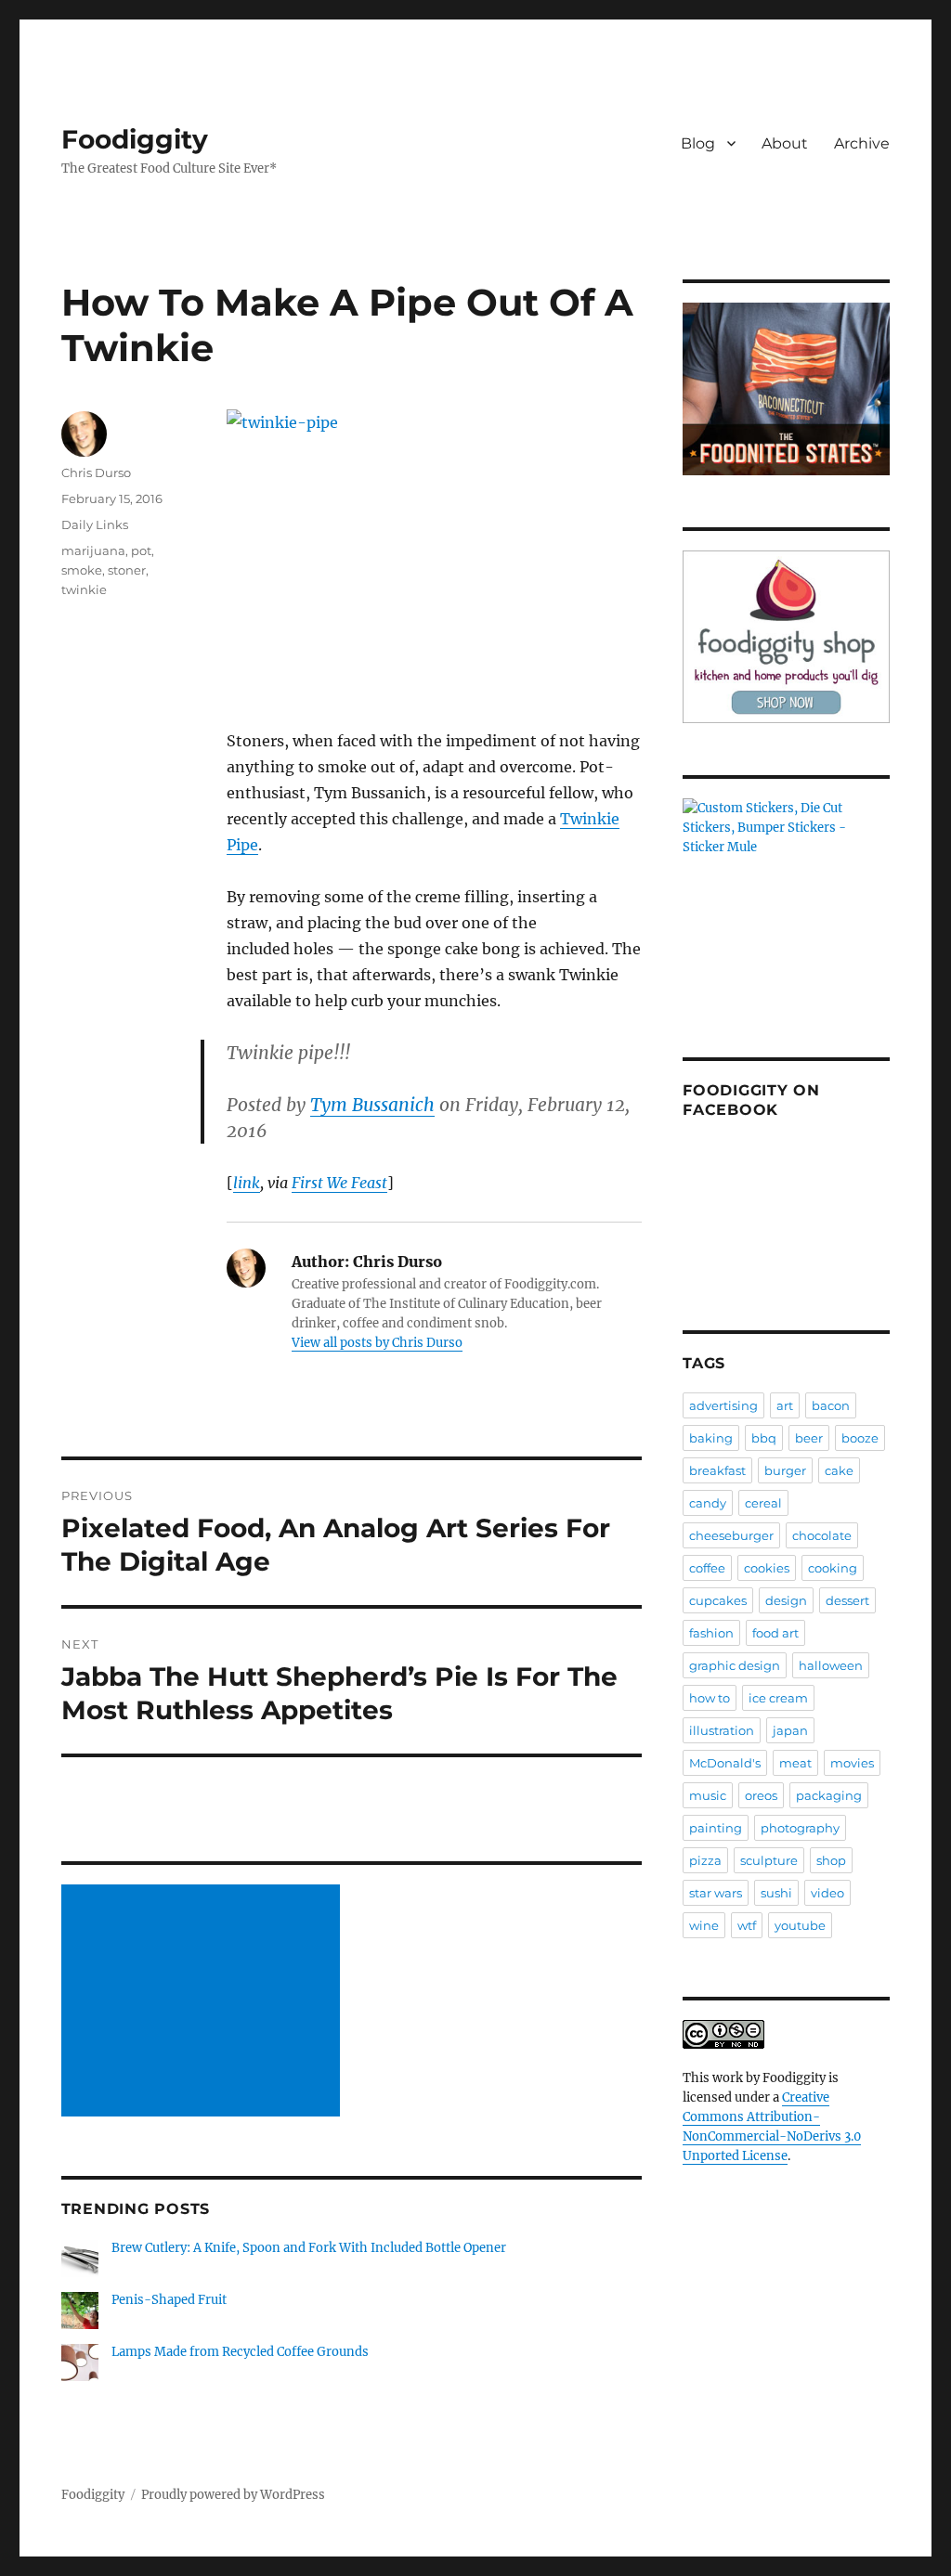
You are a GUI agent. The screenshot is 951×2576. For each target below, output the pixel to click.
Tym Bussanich (372, 1105)
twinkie (84, 589)
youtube (800, 1925)
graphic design (735, 1665)
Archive (862, 143)
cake (839, 1470)
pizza (705, 1860)
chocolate (822, 1535)
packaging (829, 1795)
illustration (722, 1730)
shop (831, 1860)
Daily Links (95, 524)
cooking (833, 1568)
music (708, 1795)
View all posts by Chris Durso (377, 1343)
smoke (82, 570)
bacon (831, 1405)
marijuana (93, 550)
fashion (711, 1633)
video (827, 1893)
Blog (698, 143)
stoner (127, 570)
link (247, 1183)
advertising (723, 1405)
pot (141, 550)
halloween (831, 1665)
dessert (847, 1600)
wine (704, 1925)
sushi (776, 1893)
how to (710, 1698)
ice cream (778, 1698)
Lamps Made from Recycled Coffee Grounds (240, 2352)
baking (711, 1438)
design (786, 1600)
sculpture (769, 1860)
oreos (761, 1795)
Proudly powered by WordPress (233, 2495)
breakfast (717, 1470)
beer (809, 1438)
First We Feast (339, 1183)
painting (716, 1828)
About (785, 143)
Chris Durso (96, 472)
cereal (763, 1503)
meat (795, 1763)
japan (790, 1730)
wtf (747, 1925)
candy (708, 1503)
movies (852, 1763)
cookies (767, 1568)
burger (785, 1470)
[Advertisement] (203, 2002)
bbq (764, 1438)
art (785, 1405)
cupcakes (718, 1600)
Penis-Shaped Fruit (169, 2300)
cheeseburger (731, 1535)
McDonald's (725, 1763)
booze (860, 1438)
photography (800, 1828)
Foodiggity (135, 139)
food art (775, 1633)
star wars (716, 1893)
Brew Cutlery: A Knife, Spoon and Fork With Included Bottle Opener (309, 2248)
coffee (707, 1568)
